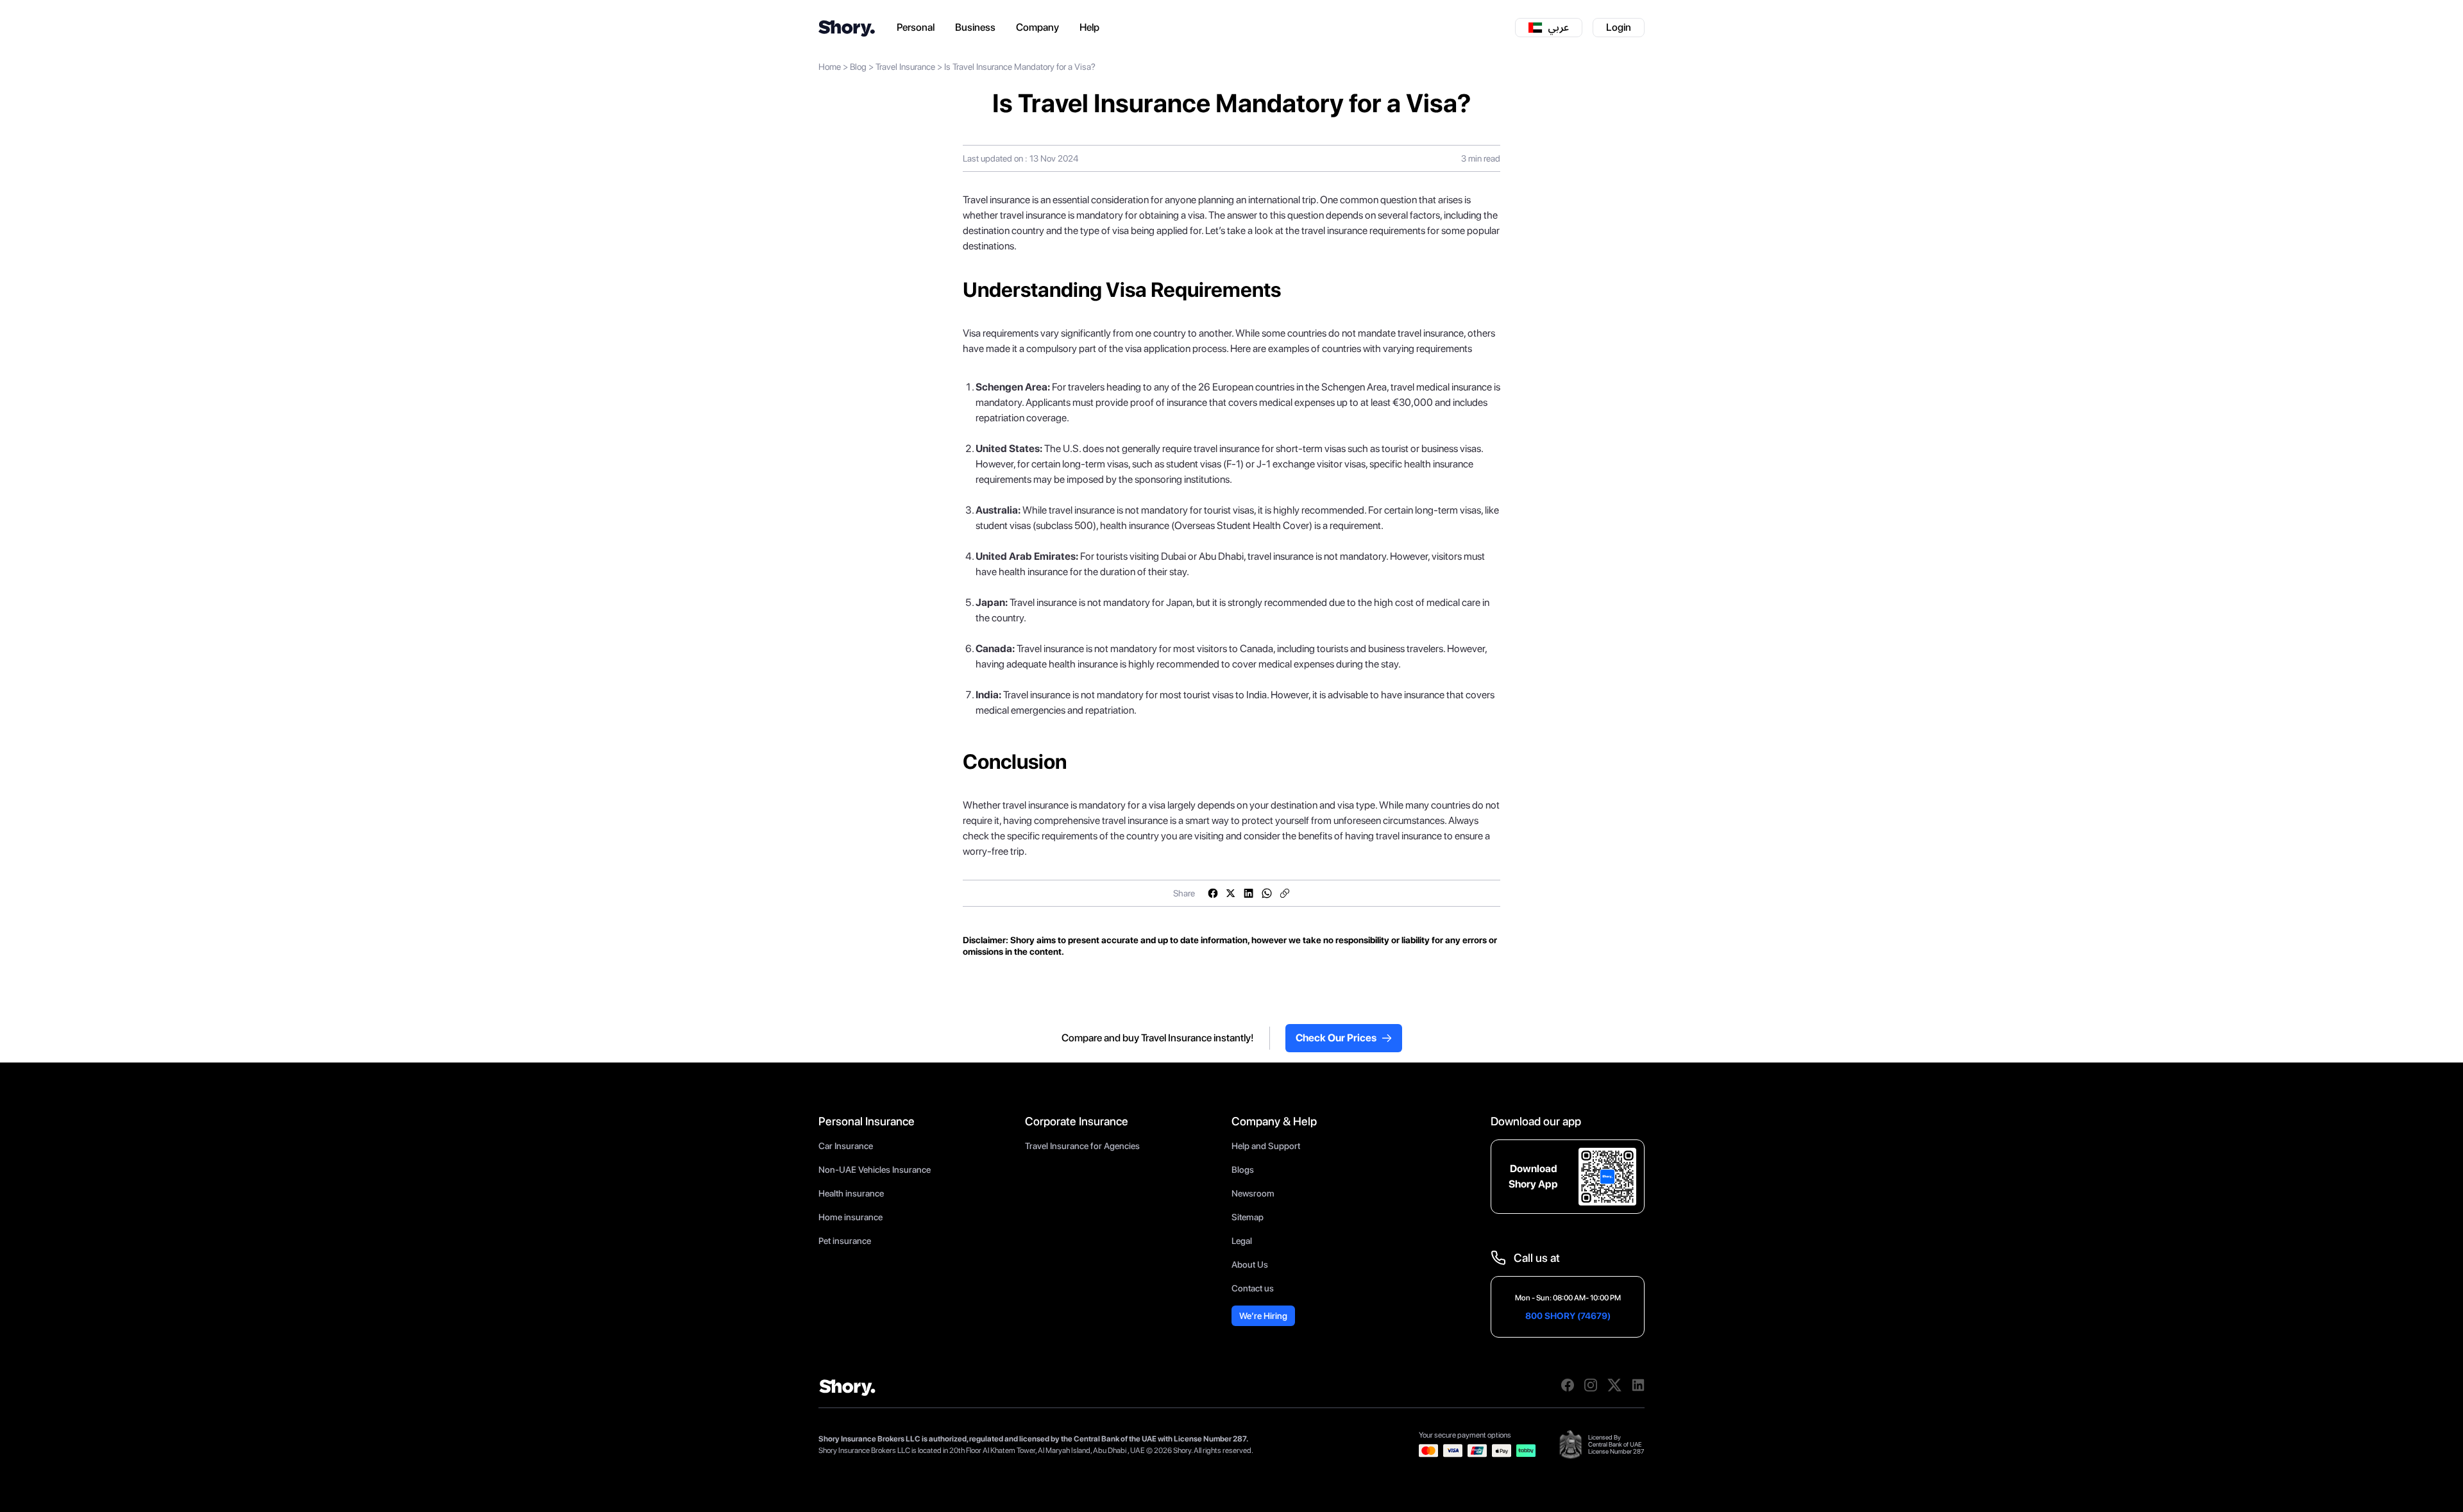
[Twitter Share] (1231, 893)
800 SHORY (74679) (1568, 1316)
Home (830, 67)
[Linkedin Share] (1249, 893)
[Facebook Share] (1213, 893)
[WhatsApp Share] (1267, 893)
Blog (858, 67)
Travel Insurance (905, 67)
